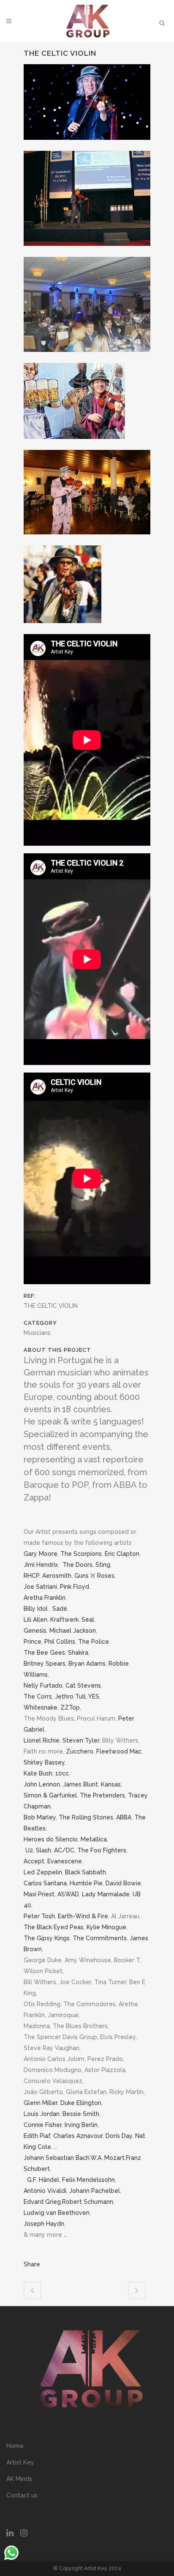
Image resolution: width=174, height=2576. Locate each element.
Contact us (22, 2495)
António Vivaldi (45, 2191)
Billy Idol (36, 1609)
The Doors (77, 1565)
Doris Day (119, 2136)
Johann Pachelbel (95, 2191)
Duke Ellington (81, 2103)
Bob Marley (40, 1817)
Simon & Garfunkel (50, 1795)
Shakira (78, 1653)
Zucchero (80, 1751)
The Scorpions (81, 1554)
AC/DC (64, 1850)
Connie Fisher (43, 2125)
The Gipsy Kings (47, 1938)
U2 (29, 1850)
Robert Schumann (88, 2202)
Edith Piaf (37, 2136)
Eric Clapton (122, 1554)
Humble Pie (86, 1883)
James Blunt (80, 1784)
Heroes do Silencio (51, 1839)
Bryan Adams (87, 1664)
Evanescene (65, 1861)
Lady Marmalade (106, 1894)
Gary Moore (41, 1554)
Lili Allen (35, 1620)
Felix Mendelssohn (88, 2180)
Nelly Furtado (43, 1686)
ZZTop (70, 1707)
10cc (62, 1773)
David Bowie (123, 1883)
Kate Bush (38, 1773)
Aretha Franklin (45, 1598)
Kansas (111, 1784)
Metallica (94, 1839)
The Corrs (38, 1696)
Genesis (35, 1631)
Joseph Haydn (44, 2224)
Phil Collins (60, 1642)
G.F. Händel (43, 2180)
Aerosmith (57, 1576)
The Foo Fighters (102, 1850)
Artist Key (20, 2462)
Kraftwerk (64, 1620)
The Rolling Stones (86, 1817)
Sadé (60, 1609)
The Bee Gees (44, 1653)
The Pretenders (102, 1795)
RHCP (31, 1576)
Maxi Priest (39, 1894)
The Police (94, 1642)
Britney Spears (45, 1664)
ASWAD (68, 1894)
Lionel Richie (42, 1740)
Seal (88, 1620)
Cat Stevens (83, 1686)
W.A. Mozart (107, 2158)
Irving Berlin (81, 2125)
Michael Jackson (73, 1631)
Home (15, 2446)
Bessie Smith (81, 2114)
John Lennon (42, 1784)
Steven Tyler (81, 1740)
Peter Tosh (39, 1916)
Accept (34, 1861)
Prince (33, 1642)
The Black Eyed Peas (54, 1927)
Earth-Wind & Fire (83, 1916)
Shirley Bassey (44, 1762)
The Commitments (100, 1938)
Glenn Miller (41, 2103)
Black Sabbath (86, 1872)
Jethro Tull (70, 1696)
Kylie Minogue (106, 1927)
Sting (103, 1565)
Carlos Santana (45, 1883)
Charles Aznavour (78, 2136)
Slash (43, 1850)
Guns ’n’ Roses (94, 1576)
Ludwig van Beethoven (57, 2213)
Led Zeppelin (43, 1872)
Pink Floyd (75, 1587)
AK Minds (19, 2479)
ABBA (124, 1817)
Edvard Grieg (42, 2202)
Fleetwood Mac (119, 1751)
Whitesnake (41, 1707)
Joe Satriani (40, 1587)
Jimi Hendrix (41, 1565)
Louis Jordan (42, 2114)
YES (94, 1696)
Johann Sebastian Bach (57, 2158)
